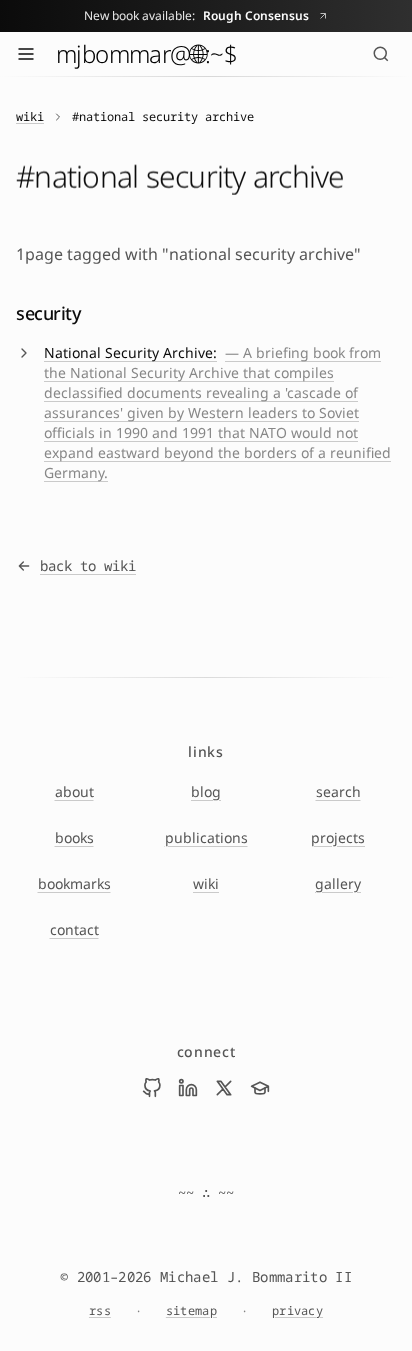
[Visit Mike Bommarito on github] (152, 1088)
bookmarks (74, 883)
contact (74, 929)
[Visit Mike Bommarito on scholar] (260, 1088)
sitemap (191, 1311)
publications (206, 837)
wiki (30, 117)
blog (206, 791)
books (74, 837)
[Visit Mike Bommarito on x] (224, 1088)
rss (100, 1311)
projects (338, 837)
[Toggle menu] (26, 54)
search (338, 791)
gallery (338, 883)
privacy (297, 1311)
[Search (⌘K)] (381, 54)
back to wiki (88, 565)
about (74, 791)
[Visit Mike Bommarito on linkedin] (188, 1088)
